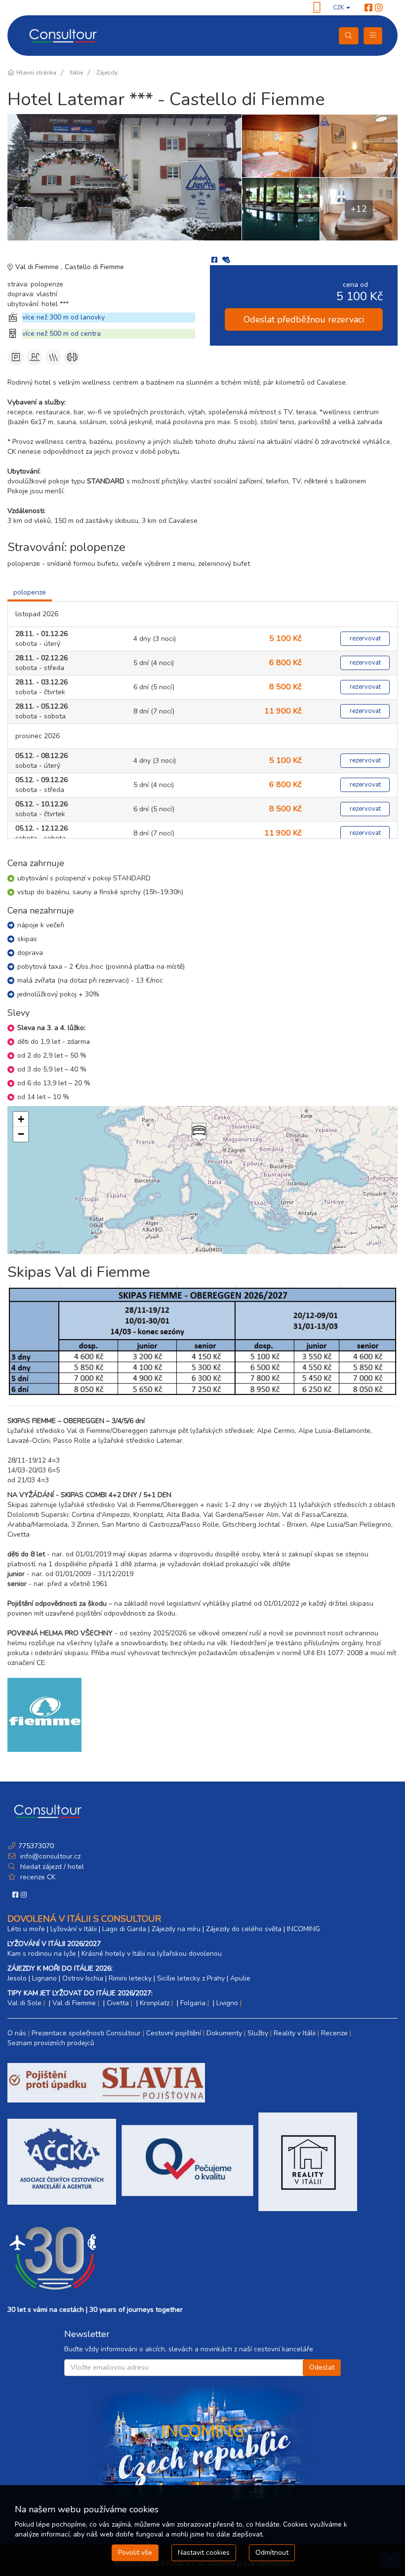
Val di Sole (24, 2003)
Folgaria (193, 2003)
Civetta (118, 2003)
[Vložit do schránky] (226, 260)
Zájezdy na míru (176, 1929)
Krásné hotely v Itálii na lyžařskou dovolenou (152, 1954)
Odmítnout (272, 2553)
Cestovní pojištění (174, 2033)
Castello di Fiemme (94, 267)
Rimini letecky (130, 1978)
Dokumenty (224, 2033)
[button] (198, 1135)
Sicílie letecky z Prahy (191, 1978)
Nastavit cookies (204, 2553)
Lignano (44, 1978)
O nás (17, 2033)
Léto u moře (26, 1929)
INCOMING (304, 1929)
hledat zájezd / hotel (52, 1867)
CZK (339, 7)
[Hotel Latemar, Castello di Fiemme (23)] (124, 177)
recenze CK (38, 1877)
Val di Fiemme (38, 267)
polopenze (30, 592)
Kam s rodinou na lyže (42, 1954)
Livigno (227, 2003)
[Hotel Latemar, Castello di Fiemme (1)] (281, 146)
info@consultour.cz (49, 1856)
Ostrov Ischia (83, 1978)
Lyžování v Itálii (74, 1929)
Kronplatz (155, 2003)
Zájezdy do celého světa (244, 1929)
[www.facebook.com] (368, 8)
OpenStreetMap (27, 1251)
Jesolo (17, 1978)
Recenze (334, 2033)
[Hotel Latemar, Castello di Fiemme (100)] (359, 146)
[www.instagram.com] (379, 8)
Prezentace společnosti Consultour (86, 2033)
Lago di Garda (124, 1929)
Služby (258, 2033)
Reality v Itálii (295, 2033)
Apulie (240, 1978)
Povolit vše (135, 2553)
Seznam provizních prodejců (51, 2043)
